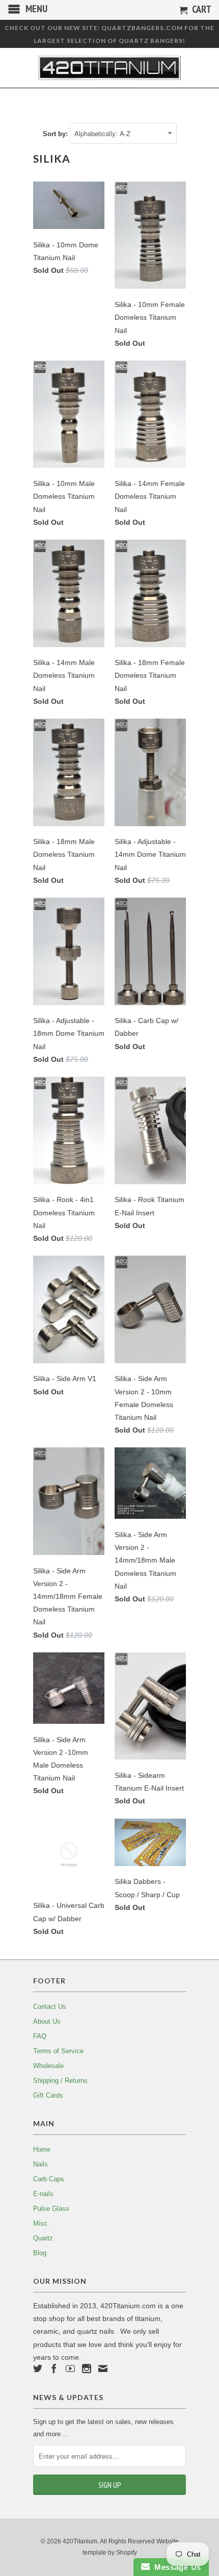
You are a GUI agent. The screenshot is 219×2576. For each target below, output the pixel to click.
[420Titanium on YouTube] (70, 2368)
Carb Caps (49, 2179)
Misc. (41, 2223)
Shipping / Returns (60, 2081)
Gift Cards (48, 2095)
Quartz (43, 2238)
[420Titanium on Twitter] (38, 2368)
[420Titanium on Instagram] (87, 2368)
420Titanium (80, 2541)
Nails (40, 2164)
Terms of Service (58, 2051)
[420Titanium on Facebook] (54, 2368)
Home (42, 2149)
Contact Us (50, 2007)
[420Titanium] (109, 68)
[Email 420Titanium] (103, 2368)
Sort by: (56, 134)
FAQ (40, 2036)
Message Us (175, 2567)
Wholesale (48, 2066)
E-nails (43, 2194)
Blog (40, 2253)
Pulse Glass (51, 2209)
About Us (47, 2021)
